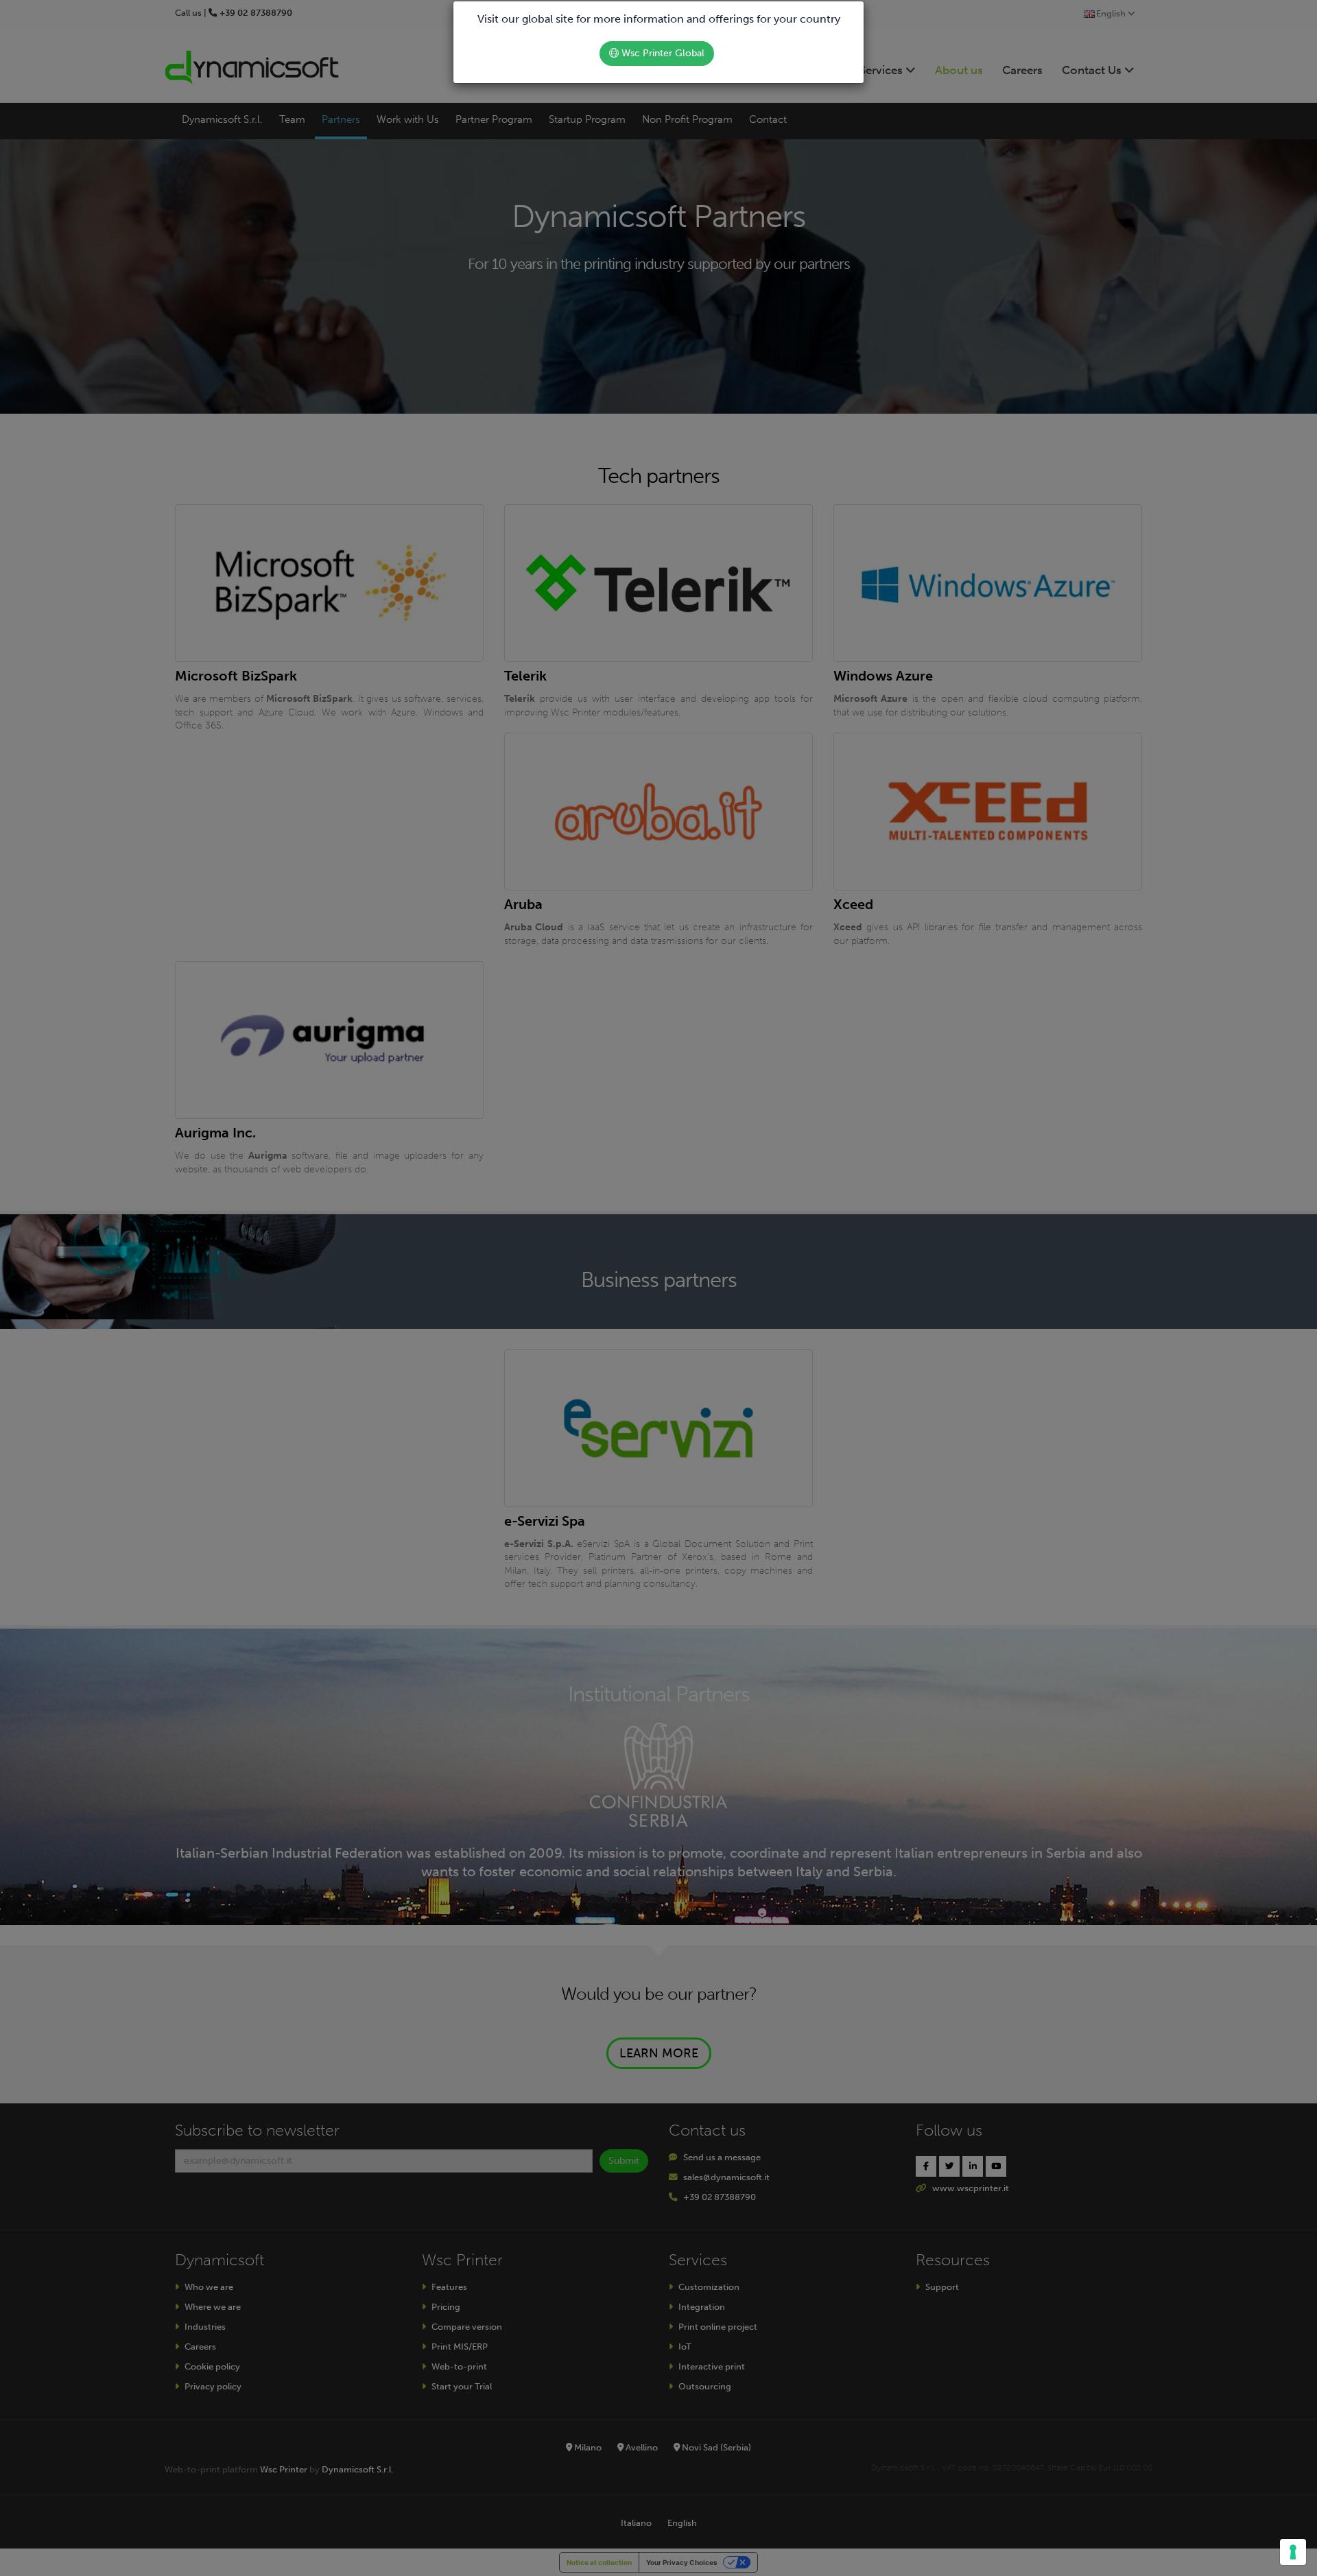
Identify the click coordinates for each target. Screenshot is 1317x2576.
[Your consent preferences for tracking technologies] (1293, 2552)
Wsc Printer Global (662, 53)
